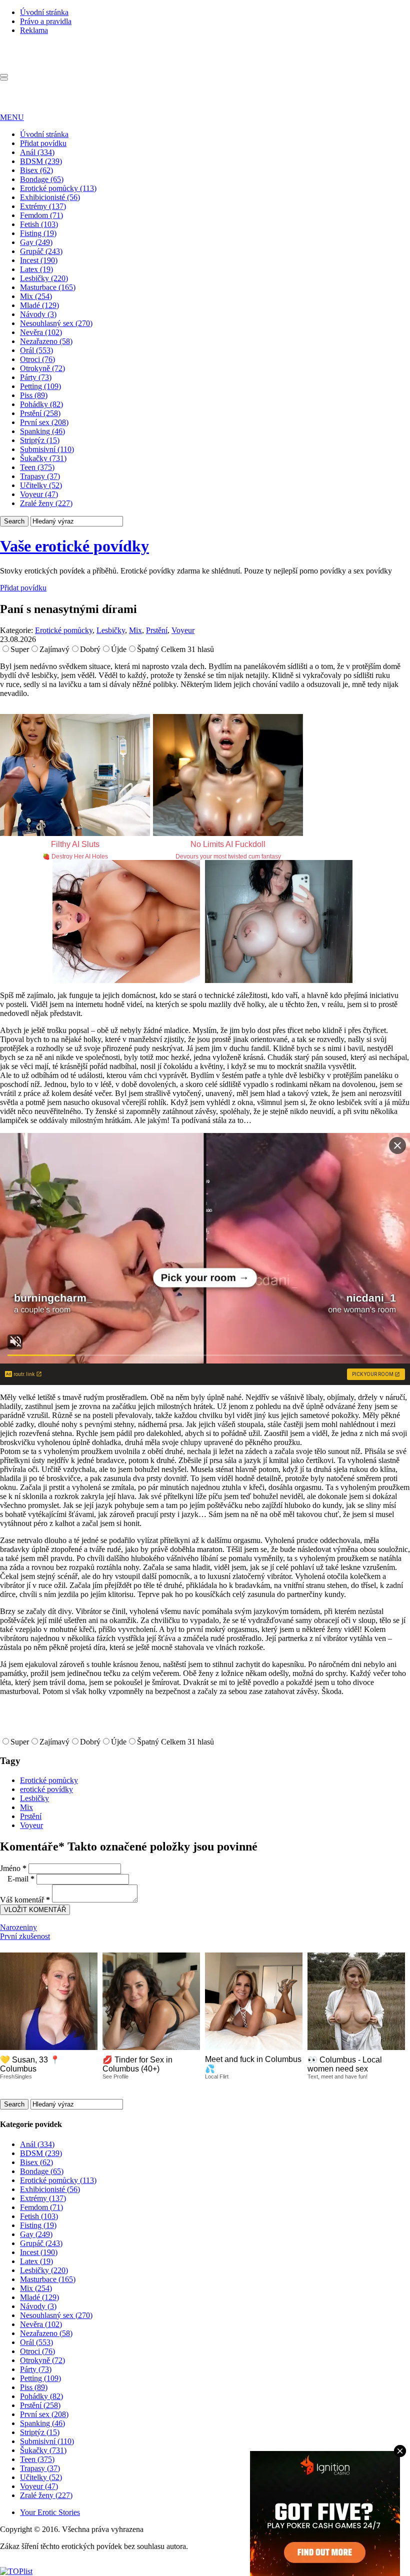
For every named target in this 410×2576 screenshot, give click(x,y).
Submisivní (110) (47, 449)
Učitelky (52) (41, 485)
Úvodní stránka (44, 12)
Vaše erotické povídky (74, 546)
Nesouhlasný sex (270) (56, 323)
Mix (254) (36, 296)
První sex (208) (44, 422)
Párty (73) (36, 377)
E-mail (21, 1879)
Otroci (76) (37, 359)
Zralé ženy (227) (46, 503)
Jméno (13, 1868)
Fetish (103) (39, 224)
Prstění (157, 630)
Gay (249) (36, 242)
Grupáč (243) (41, 251)
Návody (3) (38, 314)
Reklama (34, 30)
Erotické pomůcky (64, 630)
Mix (135, 630)
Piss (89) (34, 395)
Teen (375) (37, 467)
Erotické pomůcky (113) (58, 188)
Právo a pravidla (46, 21)
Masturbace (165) (48, 287)
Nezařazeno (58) (46, 341)
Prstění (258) (40, 413)
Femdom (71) (41, 215)
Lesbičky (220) (44, 278)
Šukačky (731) (43, 458)
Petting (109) (40, 386)
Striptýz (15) (40, 440)
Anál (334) (37, 152)
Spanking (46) (42, 431)
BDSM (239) (41, 161)
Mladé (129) (39, 305)
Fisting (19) (38, 233)
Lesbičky (111, 630)
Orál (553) (36, 350)
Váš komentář (25, 1900)
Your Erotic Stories (50, 2512)
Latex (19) (36, 269)
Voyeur (183, 630)
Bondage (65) (42, 179)
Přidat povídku (43, 143)
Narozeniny (18, 1927)
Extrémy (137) (43, 206)
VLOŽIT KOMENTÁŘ (35, 1910)
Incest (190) (39, 260)
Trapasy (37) (40, 476)
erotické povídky (46, 1789)
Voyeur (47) (39, 494)
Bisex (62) (36, 170)
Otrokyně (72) (42, 368)
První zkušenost (25, 1936)
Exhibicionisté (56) (50, 197)
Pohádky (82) (41, 404)
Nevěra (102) (41, 332)
